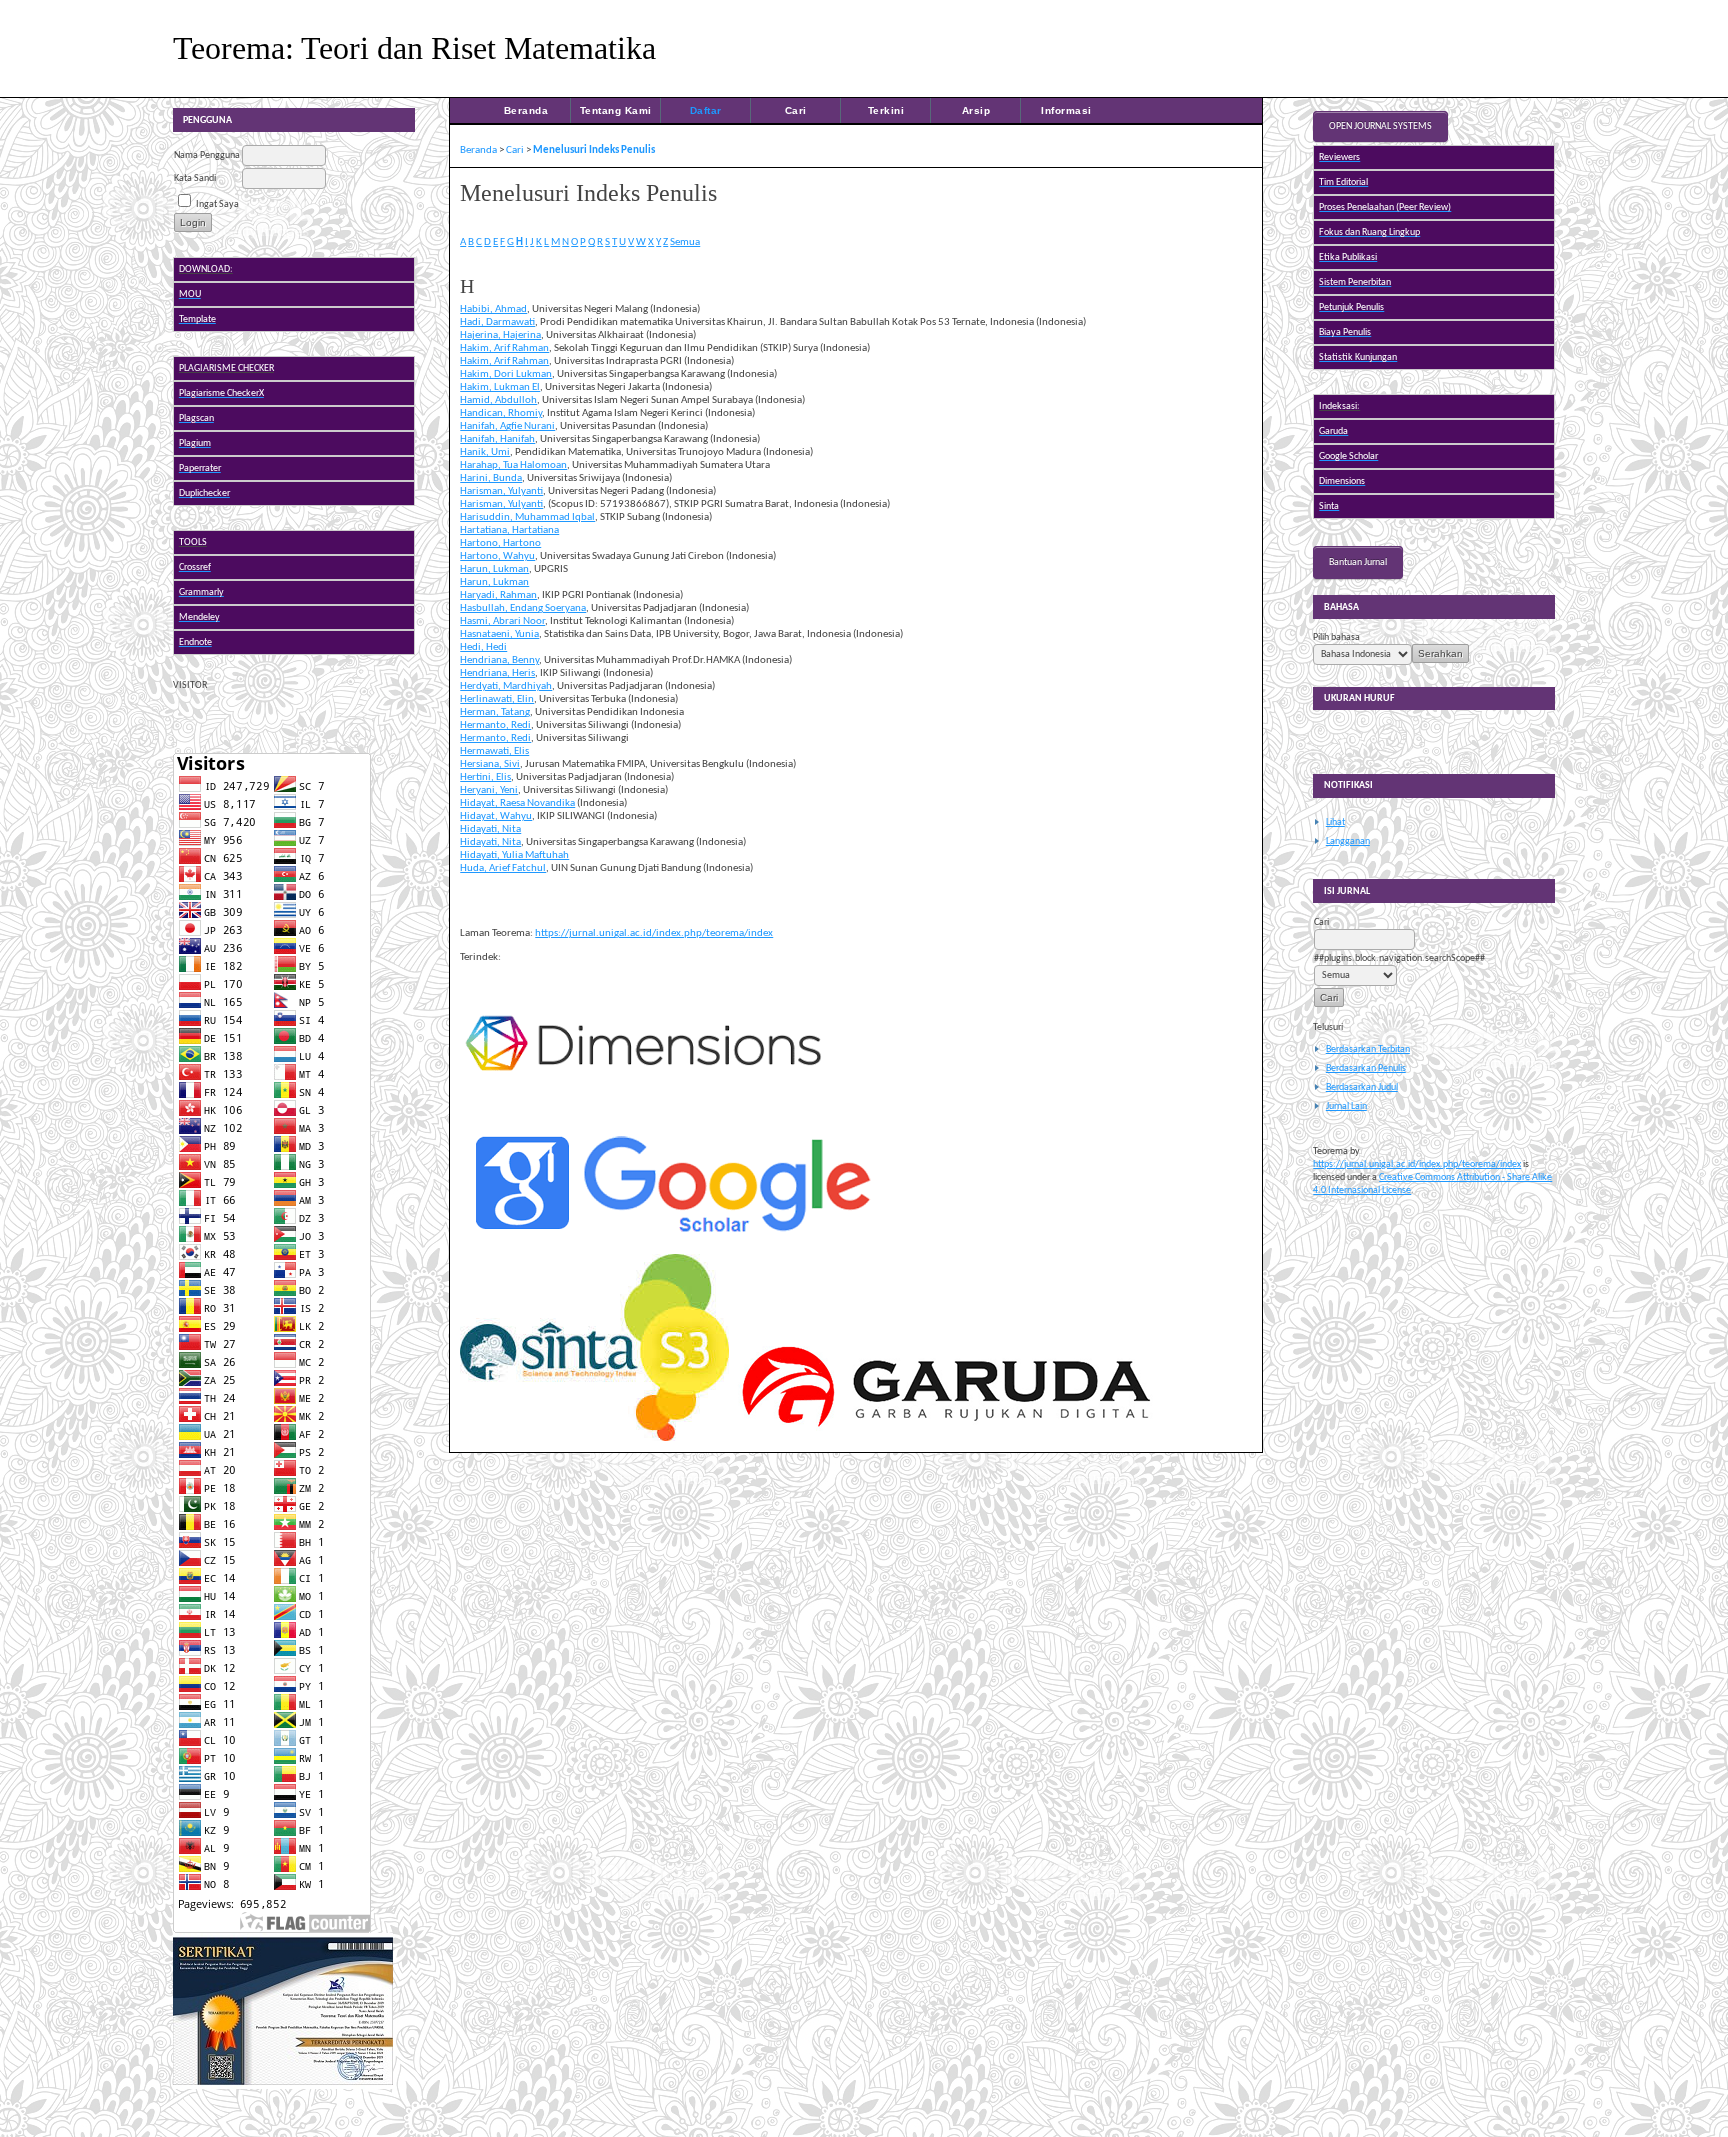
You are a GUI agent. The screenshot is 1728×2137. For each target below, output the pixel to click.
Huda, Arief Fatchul (503, 868)
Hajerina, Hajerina (500, 335)
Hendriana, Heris (497, 673)
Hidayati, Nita (490, 829)
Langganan (1348, 841)
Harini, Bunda (491, 478)
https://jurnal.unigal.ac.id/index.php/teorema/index (1417, 1164)
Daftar (706, 110)
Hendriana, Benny (499, 660)
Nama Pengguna (207, 155)
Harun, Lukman (494, 569)
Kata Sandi (195, 178)
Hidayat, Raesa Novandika (517, 803)
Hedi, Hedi (483, 647)
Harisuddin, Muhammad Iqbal (527, 517)
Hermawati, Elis (494, 751)
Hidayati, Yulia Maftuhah (514, 855)
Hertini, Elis (485, 777)
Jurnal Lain (1346, 1106)
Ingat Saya (217, 204)
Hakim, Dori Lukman (506, 374)
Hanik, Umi (485, 452)
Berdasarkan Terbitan (1368, 1049)
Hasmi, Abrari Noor (502, 621)
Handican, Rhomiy (501, 413)
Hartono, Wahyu (497, 556)
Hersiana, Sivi (490, 764)
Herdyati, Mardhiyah (506, 686)
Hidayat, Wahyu (496, 816)
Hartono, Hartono (500, 543)
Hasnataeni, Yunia (499, 634)
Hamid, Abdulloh (498, 400)
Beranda (526, 110)
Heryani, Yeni (489, 790)
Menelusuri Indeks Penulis (594, 150)
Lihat (1335, 822)
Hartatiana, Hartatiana (509, 530)
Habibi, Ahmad (493, 309)
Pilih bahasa (1336, 637)
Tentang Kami (616, 110)
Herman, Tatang (495, 712)
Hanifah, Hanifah (497, 439)
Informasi (1066, 110)
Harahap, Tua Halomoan (513, 465)
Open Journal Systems (1380, 126)
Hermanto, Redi (495, 725)
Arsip (976, 110)
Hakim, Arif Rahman (504, 348)
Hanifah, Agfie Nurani (507, 426)
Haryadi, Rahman (498, 595)
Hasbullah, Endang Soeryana (523, 608)
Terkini (886, 110)
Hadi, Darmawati (497, 322)
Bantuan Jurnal (1358, 562)
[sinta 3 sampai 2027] (283, 2086)
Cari (796, 110)
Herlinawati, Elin (497, 699)
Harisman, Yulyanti (501, 491)
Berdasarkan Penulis (1366, 1068)
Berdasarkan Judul (1362, 1087)
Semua (685, 242)
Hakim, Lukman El (500, 387)
